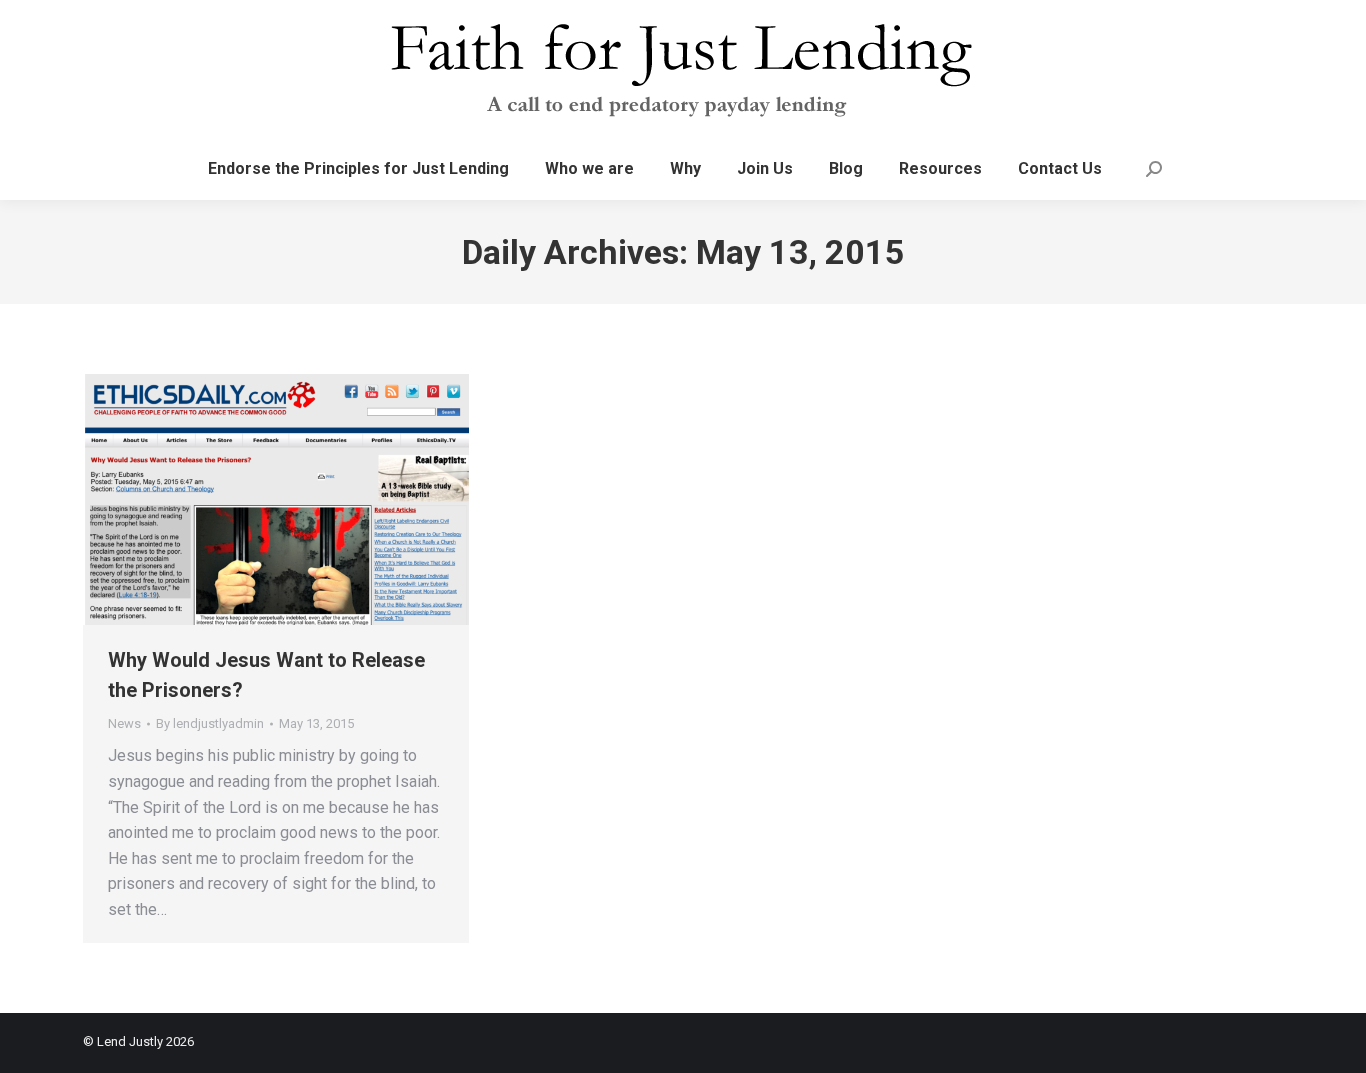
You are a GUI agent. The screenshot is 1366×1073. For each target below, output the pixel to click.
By (210, 723)
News (124, 723)
